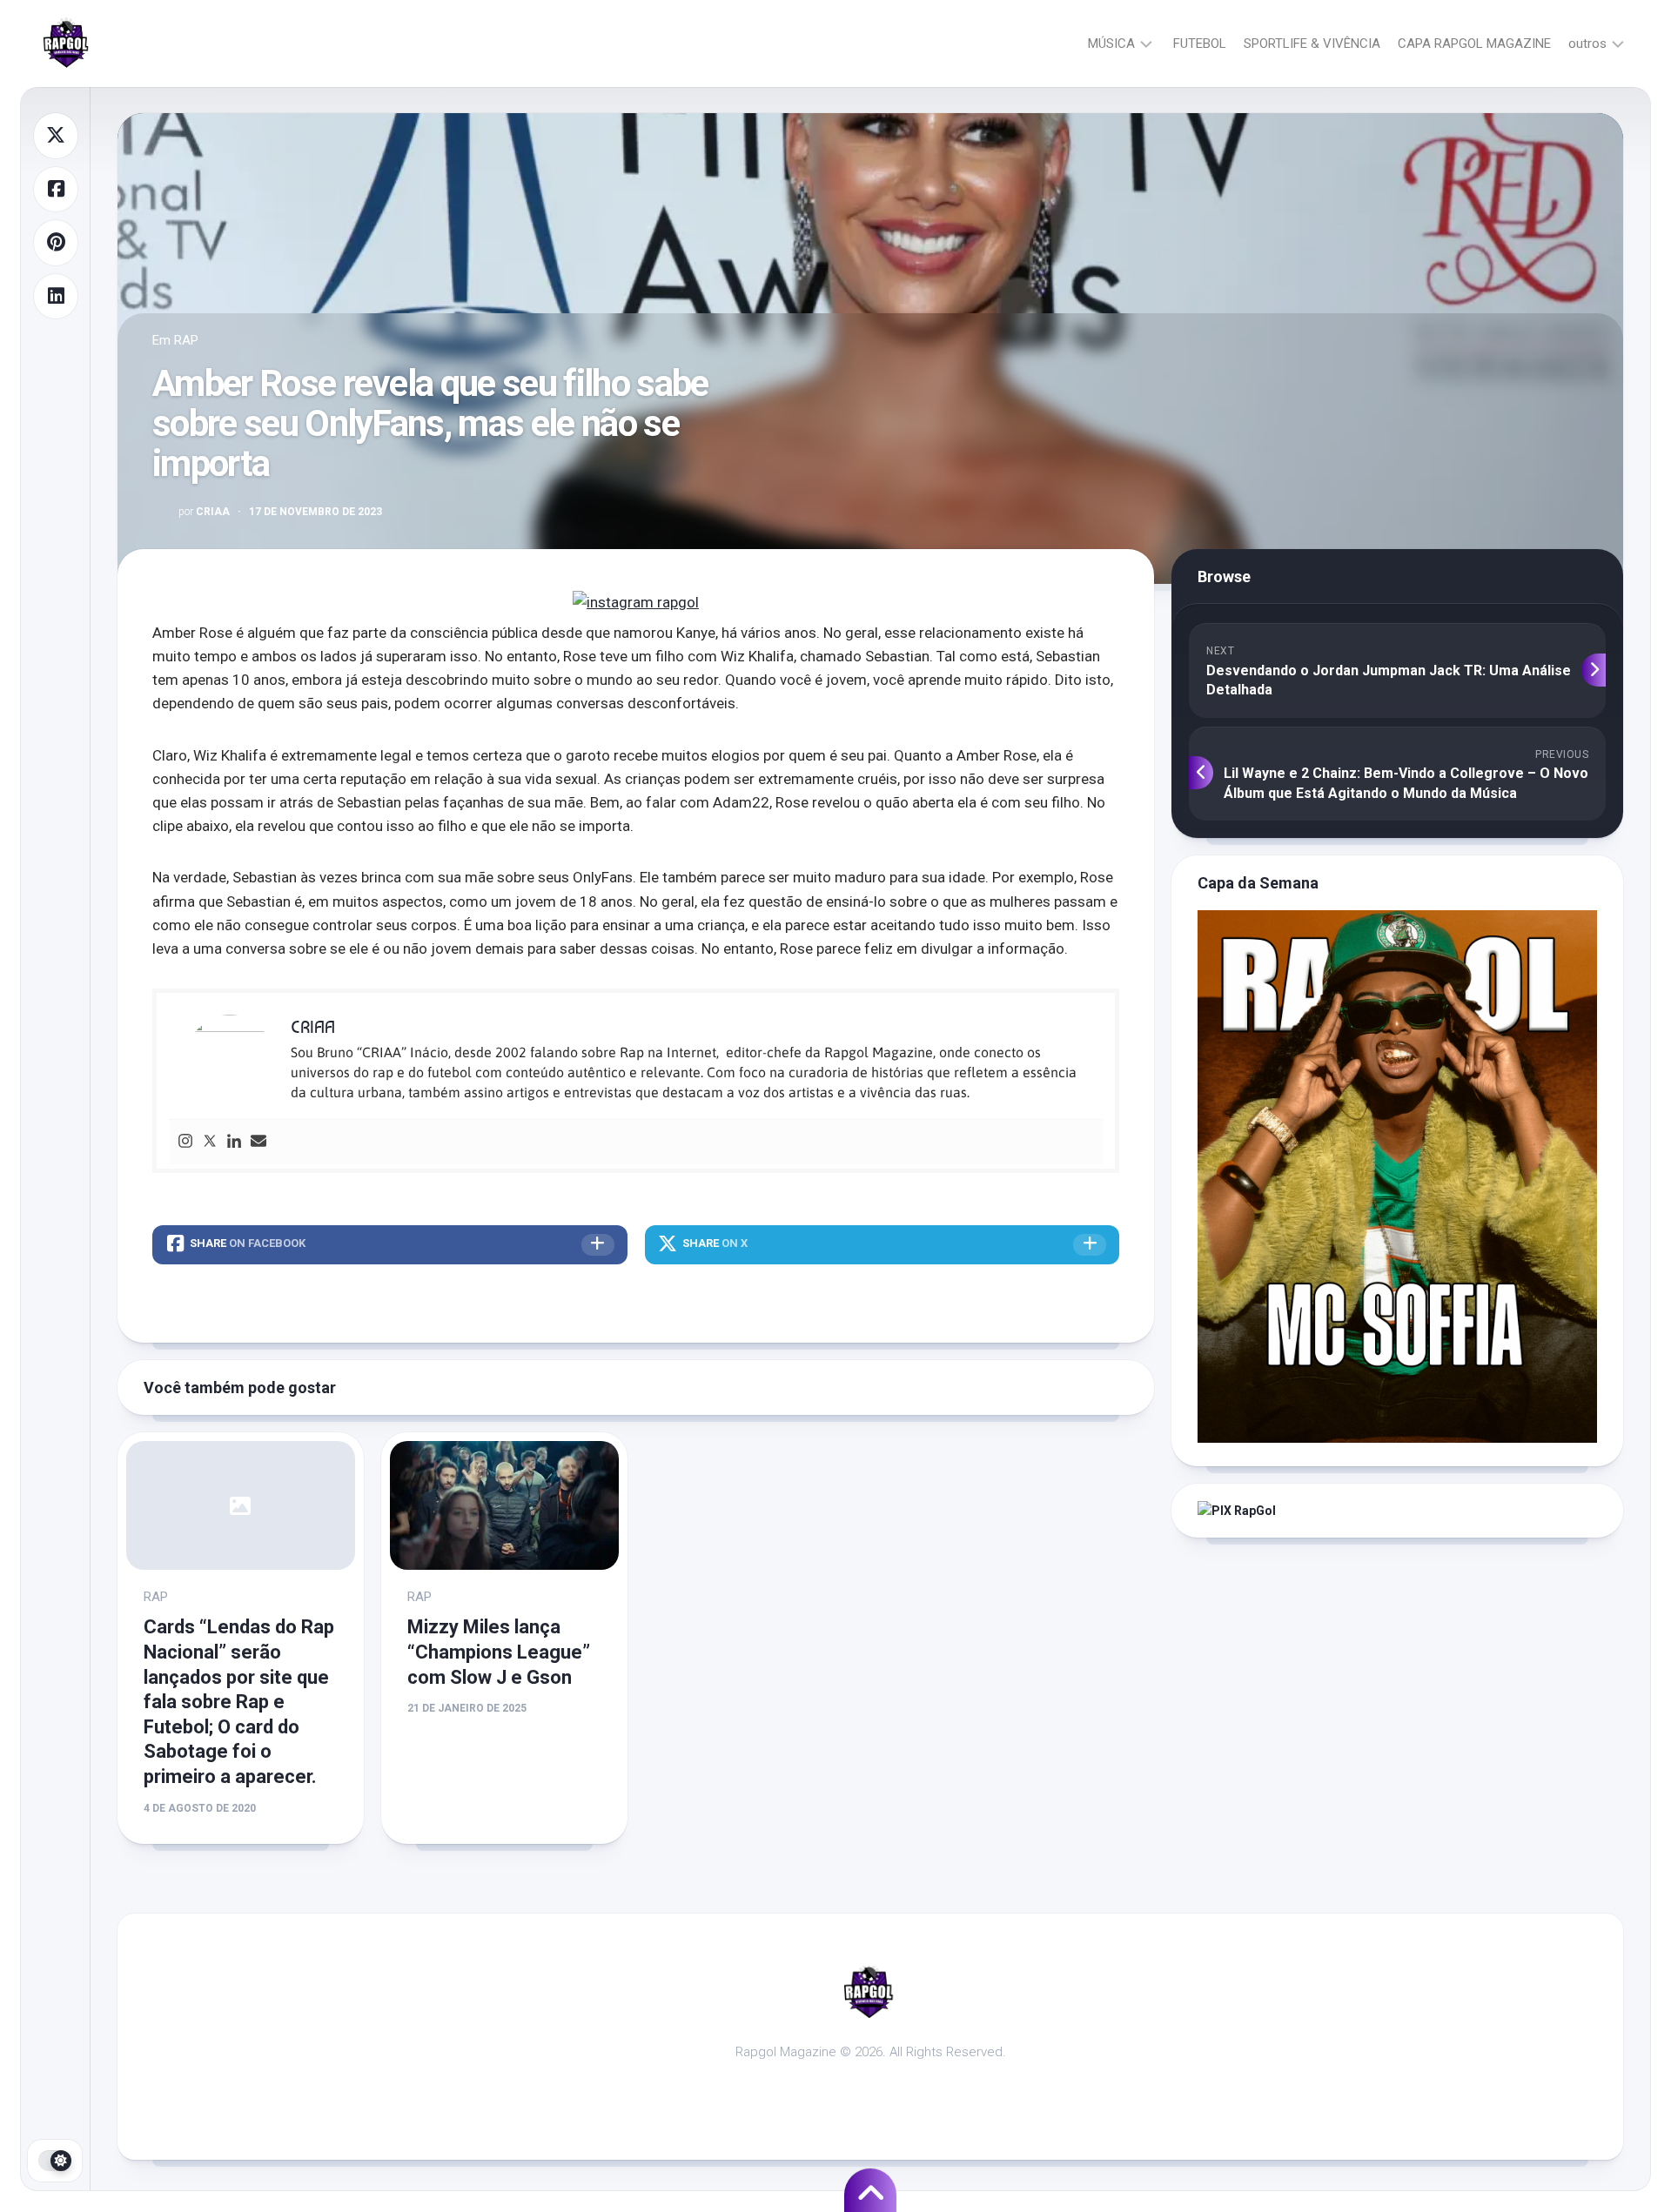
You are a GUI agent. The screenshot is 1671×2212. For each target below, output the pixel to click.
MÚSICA (1111, 44)
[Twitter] (210, 1142)
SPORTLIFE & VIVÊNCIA (1312, 44)
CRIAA (204, 512)
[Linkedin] (234, 1142)
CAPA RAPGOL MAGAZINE (1474, 44)
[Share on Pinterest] (56, 243)
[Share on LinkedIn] (56, 297)
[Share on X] (56, 136)
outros (1587, 44)
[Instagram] (185, 1142)
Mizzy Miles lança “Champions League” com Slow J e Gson (499, 1652)
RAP (186, 340)
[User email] (258, 1142)
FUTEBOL (1200, 44)
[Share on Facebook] (56, 190)
